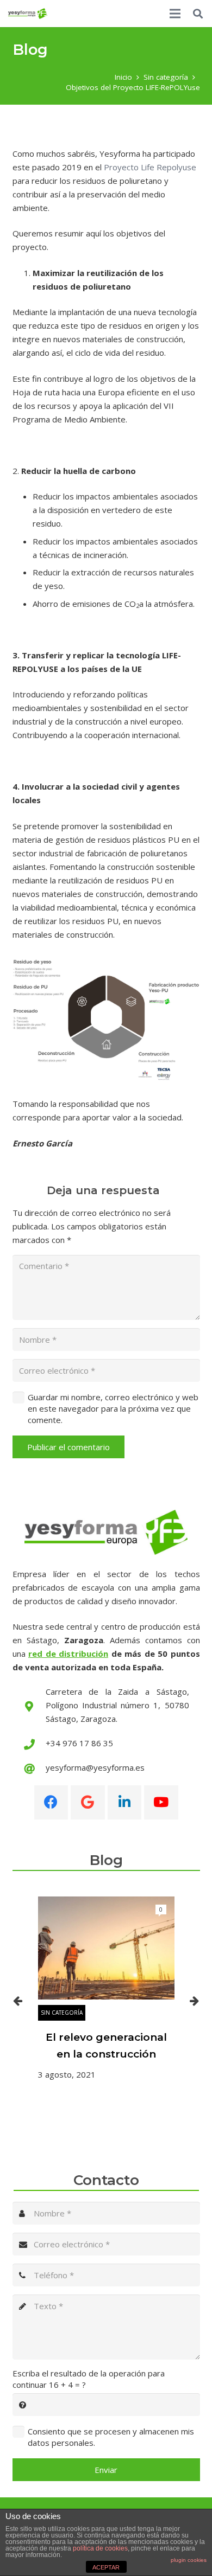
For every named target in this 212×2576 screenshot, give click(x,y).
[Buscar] (198, 14)
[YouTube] (161, 1802)
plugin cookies (189, 2560)
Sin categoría (62, 2013)
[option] (106, 1989)
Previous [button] (18, 2001)
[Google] (88, 1802)
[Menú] (175, 14)
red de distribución (68, 1654)
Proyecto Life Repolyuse (150, 167)
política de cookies (100, 2548)
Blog (106, 1860)
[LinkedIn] (125, 1802)
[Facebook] (51, 1802)
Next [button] (195, 2001)
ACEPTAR (106, 2567)
